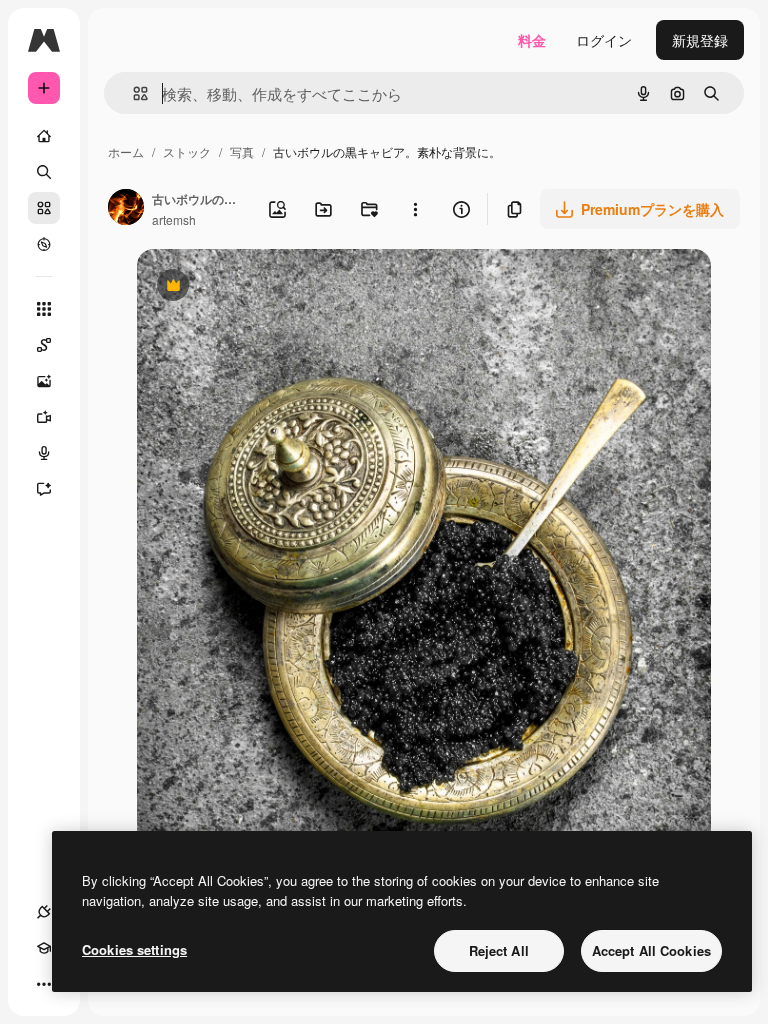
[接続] (44, 912)
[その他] (44, 984)
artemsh (174, 219)
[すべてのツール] (44, 309)
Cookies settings (134, 949)
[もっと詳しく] (44, 244)
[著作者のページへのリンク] (126, 209)
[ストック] (44, 208)
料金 (532, 40)
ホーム (126, 151)
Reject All (499, 950)
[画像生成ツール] (44, 381)
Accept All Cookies (651, 950)
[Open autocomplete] (132, 93)
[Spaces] (44, 345)
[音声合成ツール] (44, 453)
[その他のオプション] (415, 209)
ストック (187, 151)
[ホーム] (44, 136)
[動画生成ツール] (44, 417)
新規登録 (700, 40)
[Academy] (44, 948)
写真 (242, 151)
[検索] (44, 172)
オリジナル (274, 287)
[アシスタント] (44, 489)
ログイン (604, 40)
